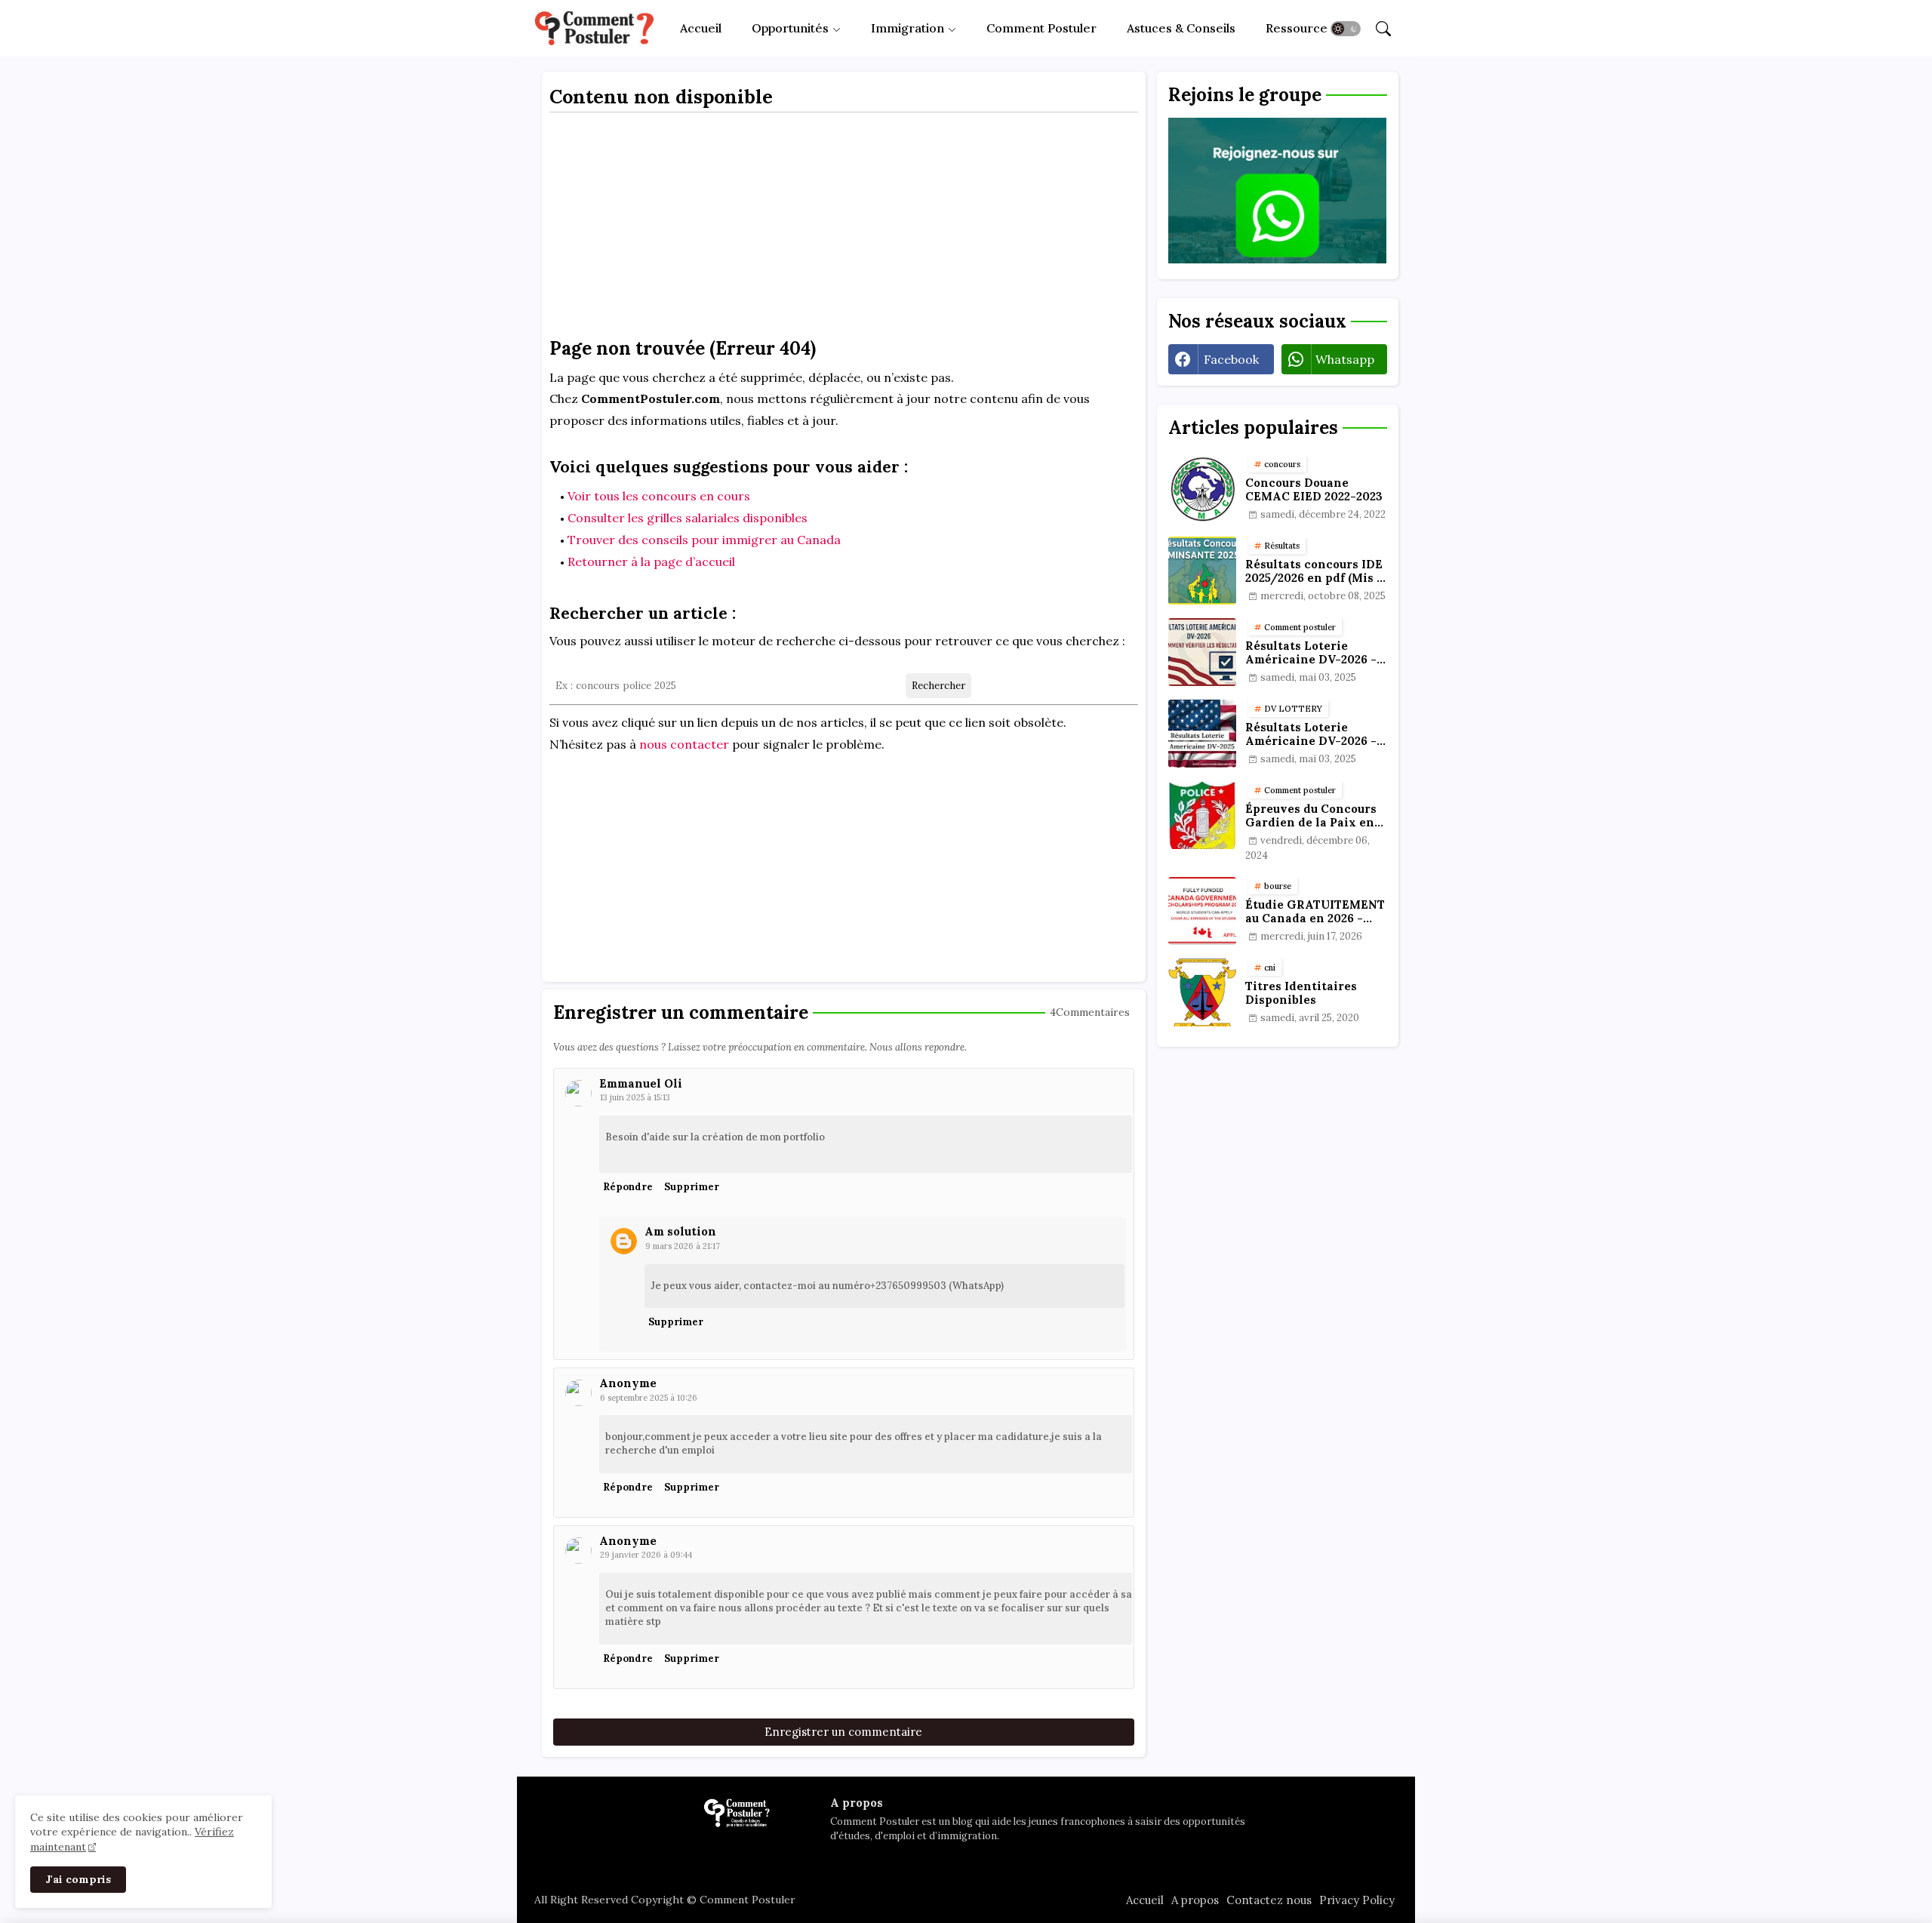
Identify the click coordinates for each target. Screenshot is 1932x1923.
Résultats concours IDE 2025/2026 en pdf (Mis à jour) (1314, 571)
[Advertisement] (844, 229)
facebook (1231, 359)
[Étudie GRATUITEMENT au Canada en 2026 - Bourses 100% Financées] (1202, 911)
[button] (1346, 29)
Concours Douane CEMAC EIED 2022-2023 (1314, 490)
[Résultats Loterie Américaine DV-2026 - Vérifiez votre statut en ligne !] (1202, 734)
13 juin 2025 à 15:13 (635, 1097)
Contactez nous (1269, 1900)
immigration (908, 28)
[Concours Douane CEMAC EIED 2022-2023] (1202, 489)
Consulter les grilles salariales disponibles (688, 518)
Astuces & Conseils (1181, 28)
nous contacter (684, 744)
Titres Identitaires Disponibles (1301, 993)
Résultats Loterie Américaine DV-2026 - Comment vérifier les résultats (1311, 653)
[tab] (701, 28)
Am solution (680, 1231)
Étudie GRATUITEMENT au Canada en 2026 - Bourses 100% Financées (1315, 912)
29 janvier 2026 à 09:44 (646, 1555)
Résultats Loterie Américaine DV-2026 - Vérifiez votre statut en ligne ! (1314, 734)
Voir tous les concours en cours (659, 496)
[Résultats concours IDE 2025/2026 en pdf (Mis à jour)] (1202, 571)
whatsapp (1345, 359)
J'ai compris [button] (78, 1879)
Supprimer (692, 1187)
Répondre (628, 1187)
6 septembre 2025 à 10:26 (649, 1398)
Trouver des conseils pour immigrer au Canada (704, 540)
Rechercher (938, 686)
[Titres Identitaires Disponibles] (1202, 992)
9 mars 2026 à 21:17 (683, 1246)
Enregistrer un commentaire (843, 1732)
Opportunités (790, 28)
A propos (1195, 1900)
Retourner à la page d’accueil (651, 562)
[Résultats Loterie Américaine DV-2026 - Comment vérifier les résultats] (1202, 652)
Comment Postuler (1041, 28)
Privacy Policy (1357, 1900)
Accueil (701, 28)
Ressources (1300, 28)
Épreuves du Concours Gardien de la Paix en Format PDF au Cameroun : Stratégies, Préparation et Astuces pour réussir (1314, 816)
